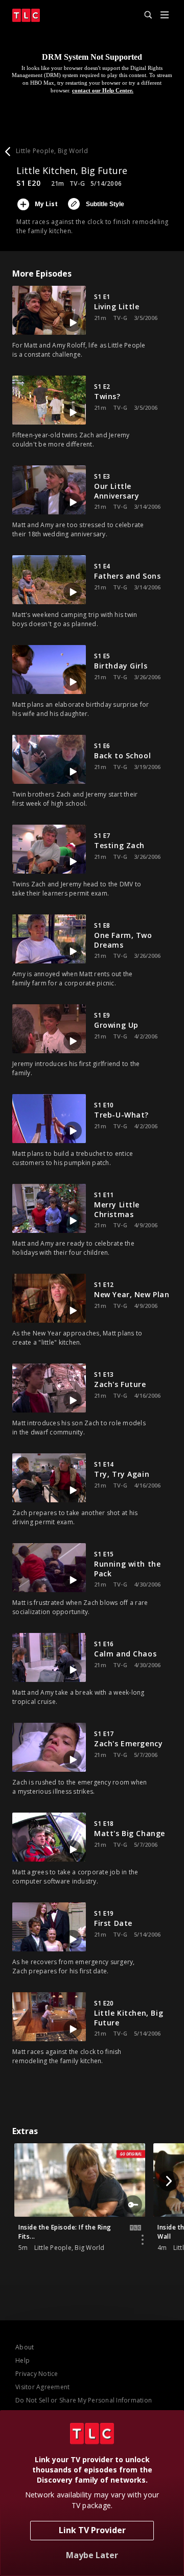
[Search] (144, 15)
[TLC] (26, 15)
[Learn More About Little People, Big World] (143, 2240)
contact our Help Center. (103, 90)
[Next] (169, 2181)
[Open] (165, 16)
